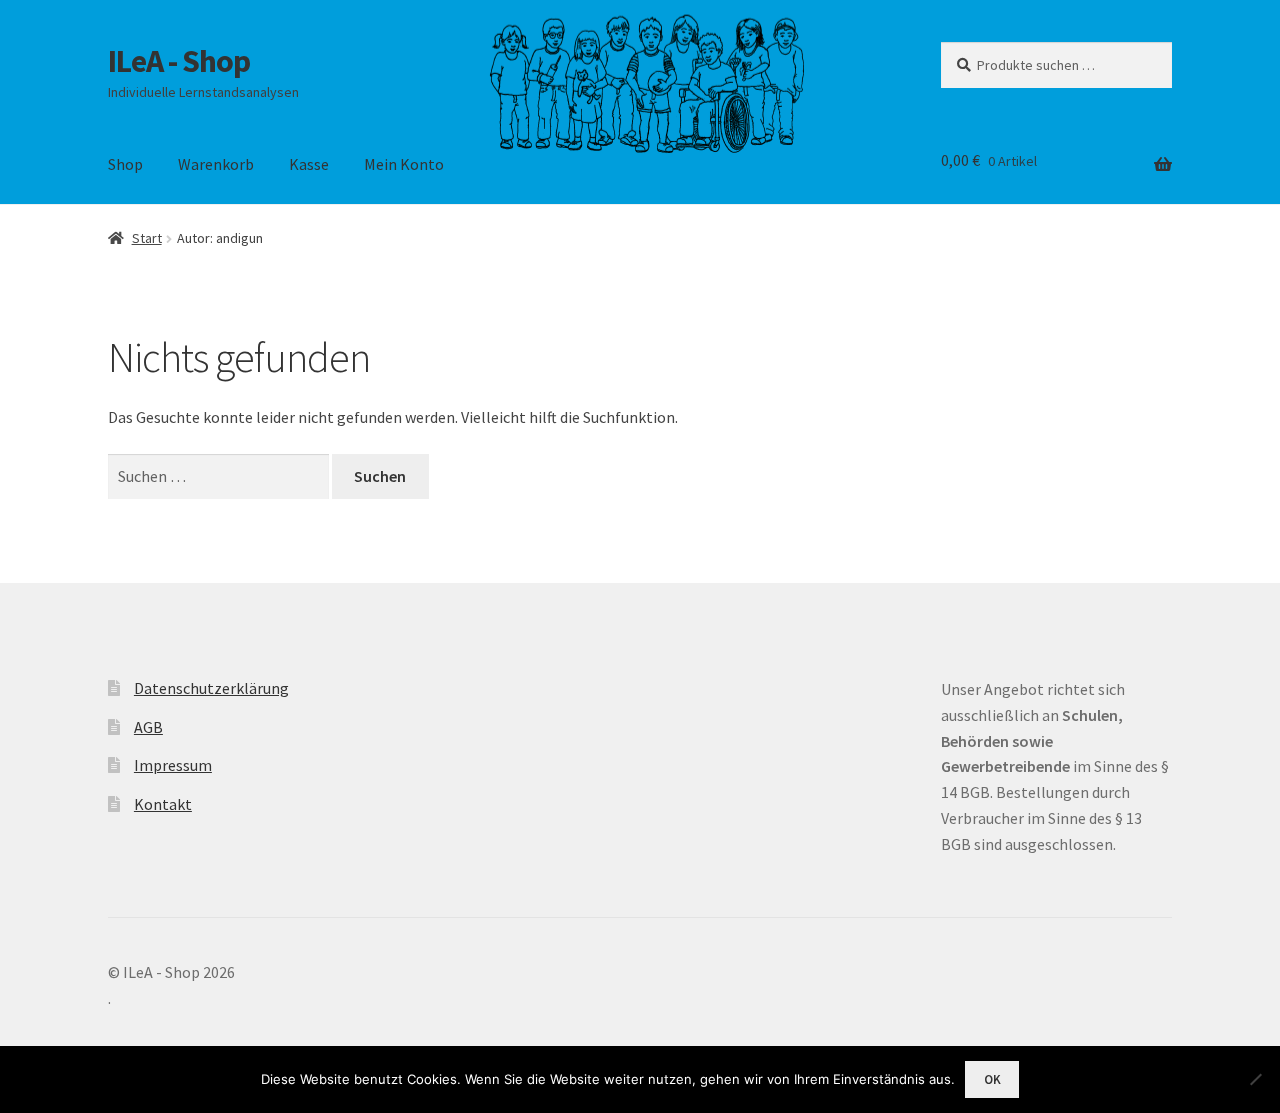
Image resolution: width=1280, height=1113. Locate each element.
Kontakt (163, 804)
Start (147, 238)
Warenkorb (216, 164)
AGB (148, 727)
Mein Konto (404, 164)
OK (992, 1079)
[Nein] (1255, 1079)
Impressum (173, 765)
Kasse (309, 164)
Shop (125, 164)
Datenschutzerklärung (211, 688)
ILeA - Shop (179, 61)
